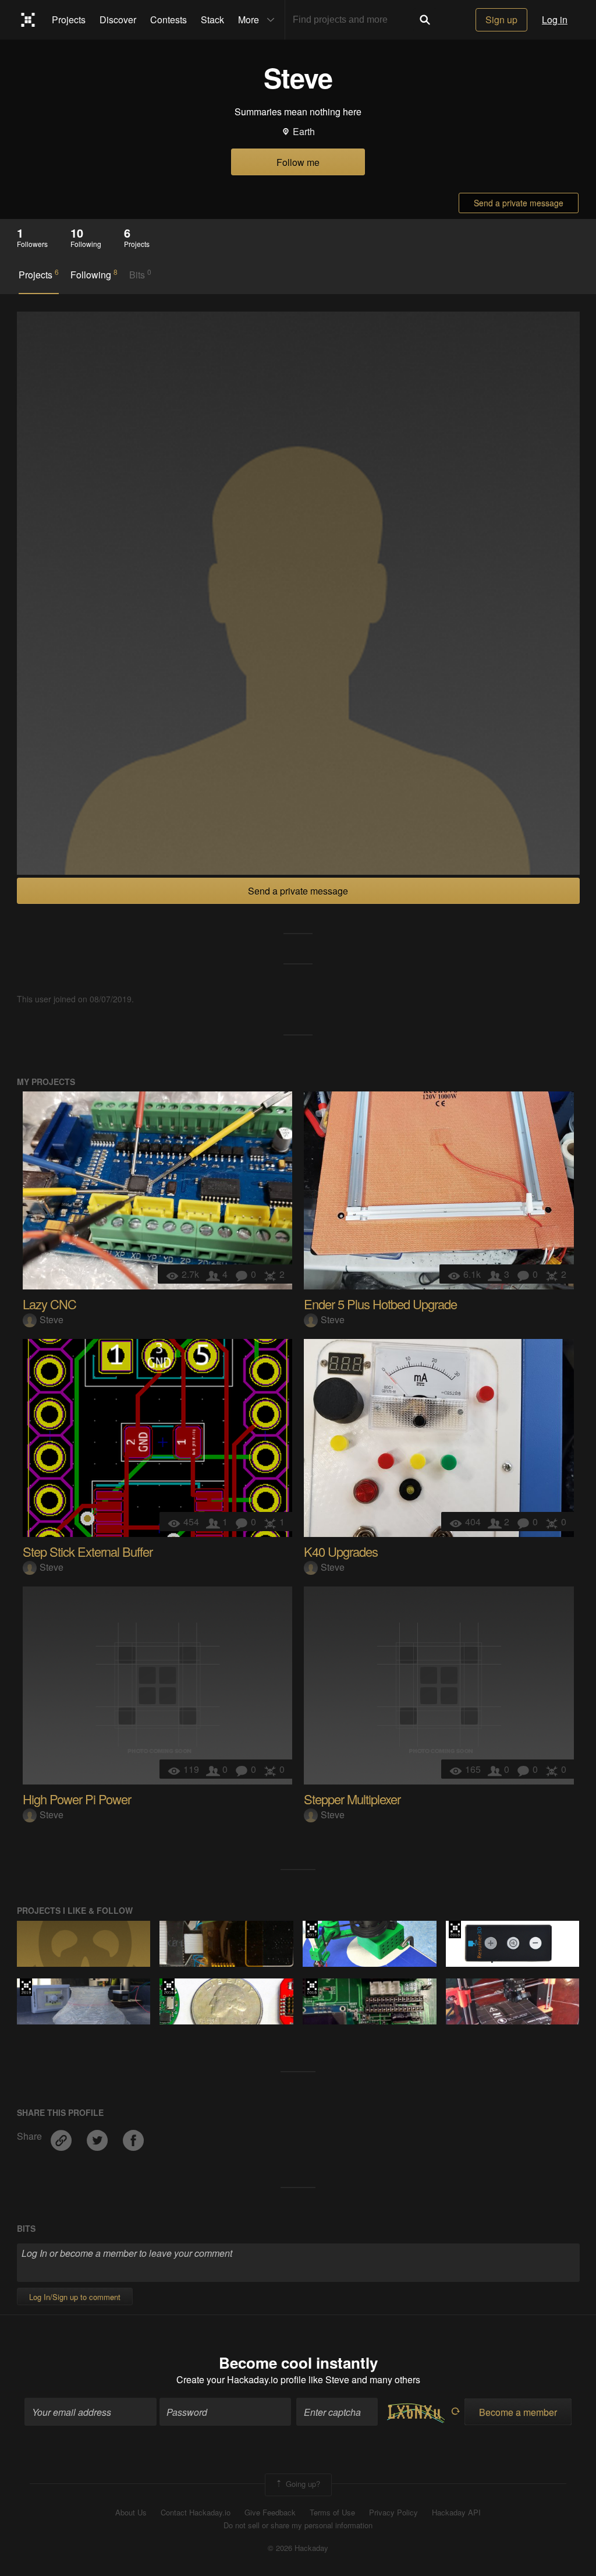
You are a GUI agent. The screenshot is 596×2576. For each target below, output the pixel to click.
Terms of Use (332, 2513)
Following (94, 274)
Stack (212, 20)
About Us (131, 2513)
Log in (555, 20)
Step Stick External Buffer (88, 1551)
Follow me (298, 162)
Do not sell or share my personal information (298, 2525)
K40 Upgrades (341, 1551)
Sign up (501, 20)
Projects (69, 20)
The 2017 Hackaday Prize (312, 1930)
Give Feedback (270, 2513)
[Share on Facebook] (133, 2136)
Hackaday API (456, 2513)
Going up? (302, 2484)
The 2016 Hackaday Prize (168, 1987)
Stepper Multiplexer (352, 1799)
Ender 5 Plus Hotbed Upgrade (380, 1304)
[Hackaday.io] (28, 20)
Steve (52, 1319)
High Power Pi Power (77, 1799)
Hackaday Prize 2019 (26, 1987)
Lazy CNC (49, 1304)
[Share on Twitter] (98, 2136)
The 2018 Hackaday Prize (455, 1930)
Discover (118, 20)
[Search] (425, 20)
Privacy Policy (393, 2513)
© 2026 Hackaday (298, 2548)
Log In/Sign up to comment (75, 2297)
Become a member (518, 2412)
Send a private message (519, 203)
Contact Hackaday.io (196, 2513)
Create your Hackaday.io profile (241, 2379)
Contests (168, 20)
